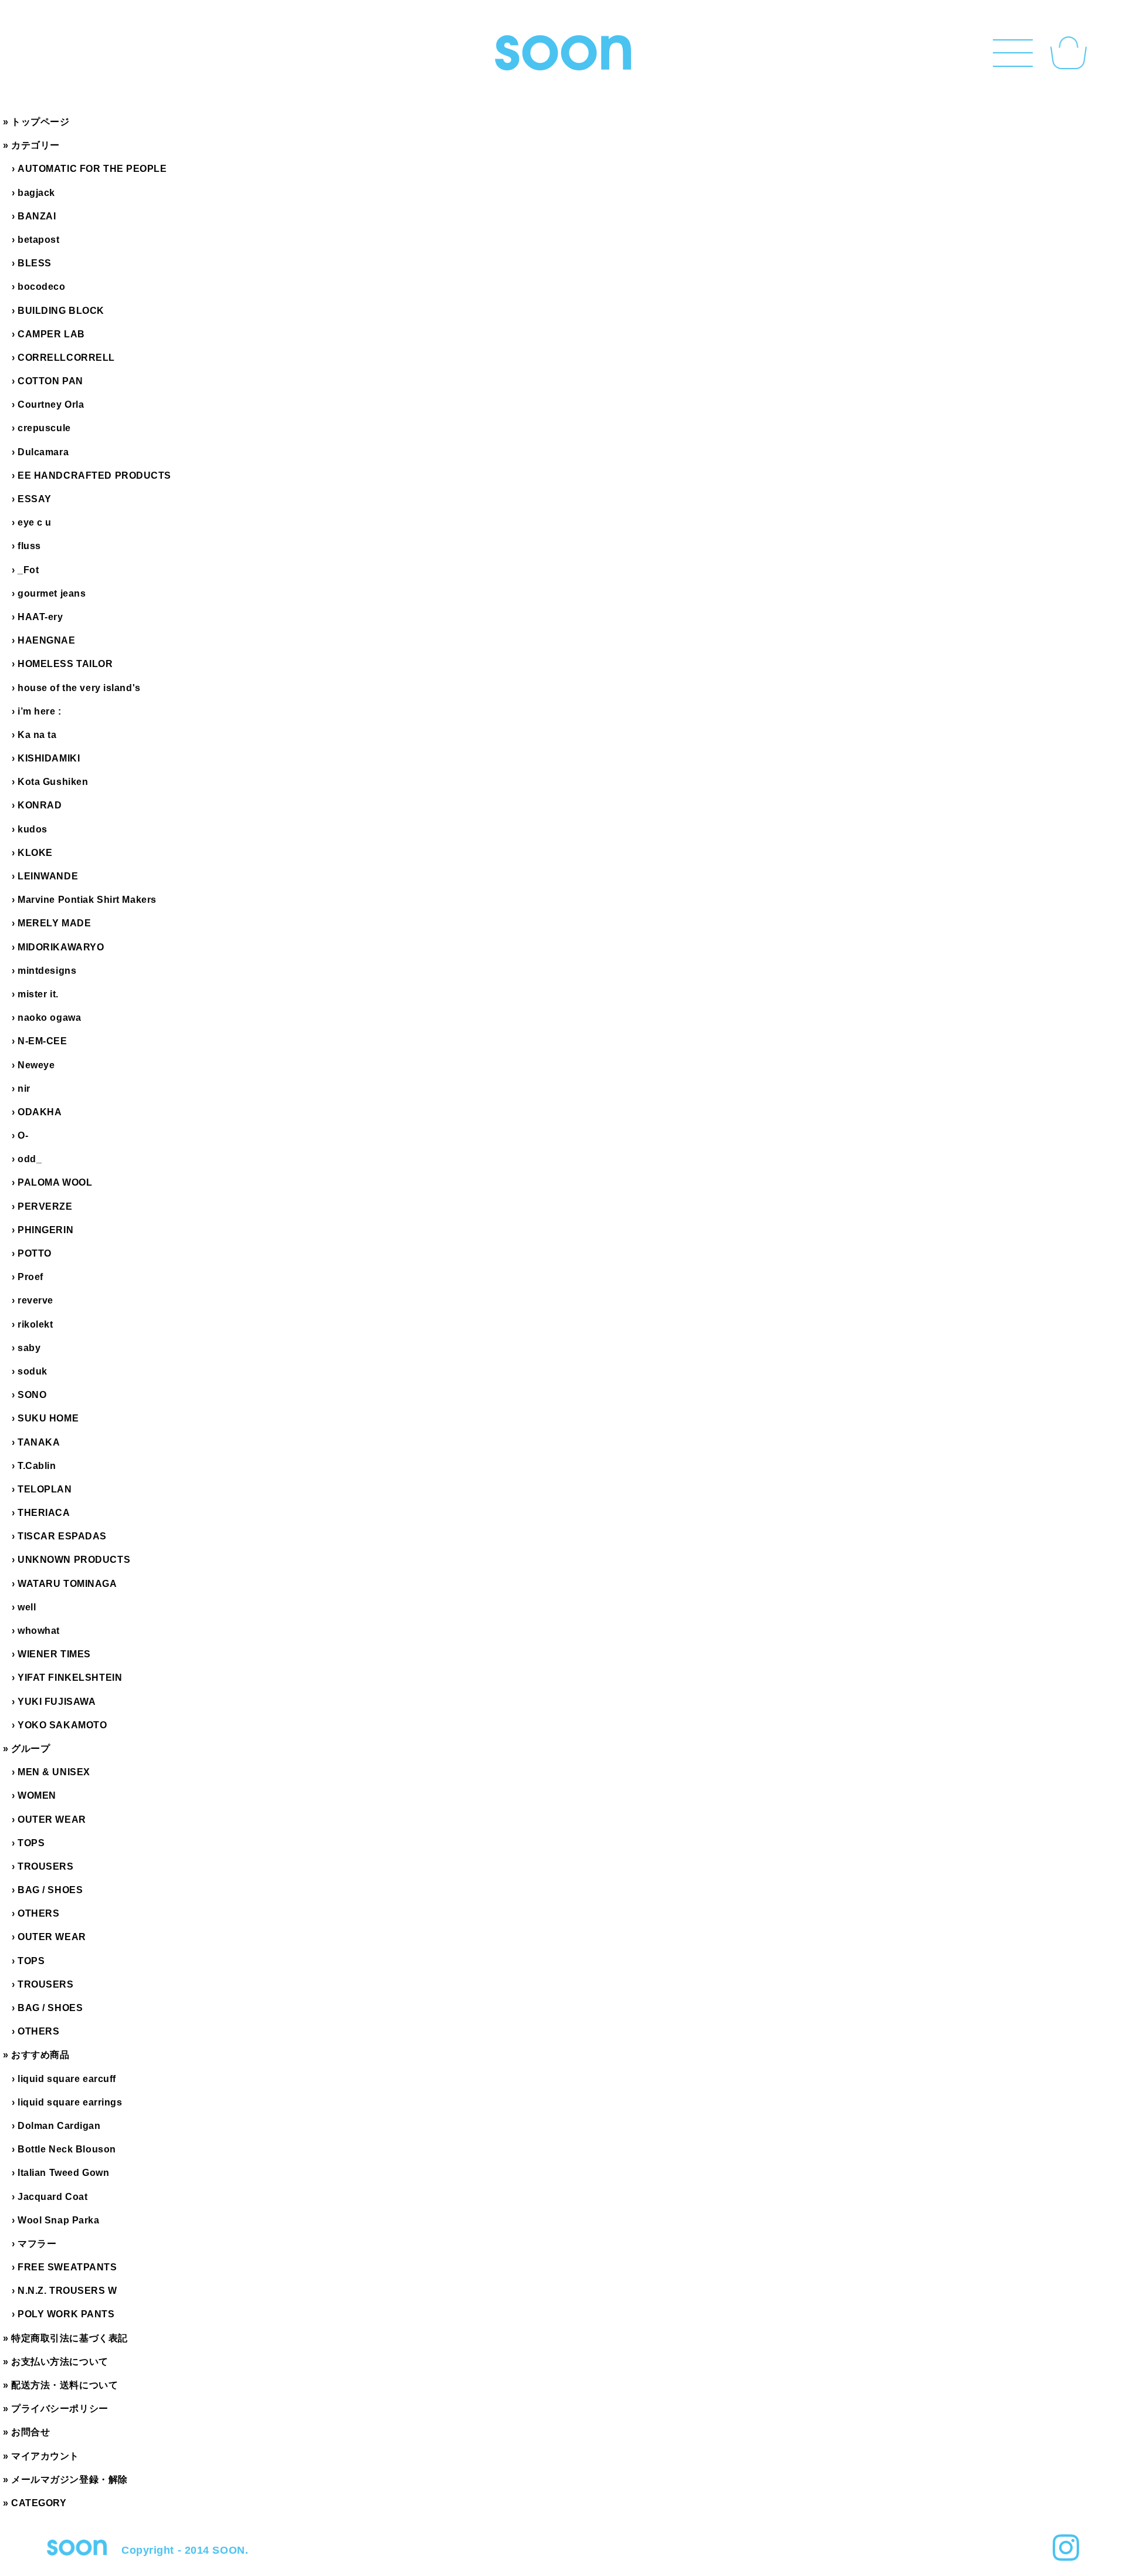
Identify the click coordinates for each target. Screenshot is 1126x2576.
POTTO (35, 1253)
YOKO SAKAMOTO (62, 1725)
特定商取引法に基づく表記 (69, 2338)
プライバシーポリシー (60, 2409)
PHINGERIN (45, 1230)
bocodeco (41, 287)
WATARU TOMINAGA (67, 1584)
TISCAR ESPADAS (62, 1536)
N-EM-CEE (42, 1041)
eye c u (35, 522)
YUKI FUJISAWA (57, 1702)
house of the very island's (79, 688)
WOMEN (37, 1795)
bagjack (36, 193)
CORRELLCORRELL (66, 358)
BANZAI (37, 216)
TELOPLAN (45, 1489)
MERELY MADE (54, 923)
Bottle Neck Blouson (67, 2149)
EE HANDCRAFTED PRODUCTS (94, 475)
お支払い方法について (60, 2362)
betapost (38, 240)
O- (23, 1135)
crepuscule (44, 428)
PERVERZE (45, 1206)
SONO (32, 1395)
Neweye (36, 1065)
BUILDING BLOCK (61, 311)
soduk (33, 1371)
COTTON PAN (50, 381)
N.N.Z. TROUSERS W (67, 2291)
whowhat (39, 1631)
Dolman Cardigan (59, 2126)
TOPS (31, 1843)
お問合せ (30, 2432)
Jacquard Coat (52, 2197)
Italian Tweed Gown (63, 2173)
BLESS (35, 263)
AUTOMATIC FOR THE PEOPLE (92, 169)
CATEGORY (39, 2503)
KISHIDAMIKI (49, 758)
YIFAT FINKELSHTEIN (70, 1678)
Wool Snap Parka (58, 2220)
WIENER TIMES (54, 1654)
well (27, 1607)
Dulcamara (43, 452)
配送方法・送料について (65, 2385)
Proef (30, 1277)
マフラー (37, 2244)
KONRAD (40, 805)
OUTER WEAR (52, 1820)
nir (24, 1089)
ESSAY (35, 499)
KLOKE (35, 853)
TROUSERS (45, 1866)
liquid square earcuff (67, 2079)
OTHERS (38, 1913)
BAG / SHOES (50, 1890)
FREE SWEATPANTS (67, 2267)
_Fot (28, 570)
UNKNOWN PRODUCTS (74, 1560)
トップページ (40, 122)
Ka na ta (37, 735)
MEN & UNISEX (54, 1772)
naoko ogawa (49, 1018)
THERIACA (44, 1513)
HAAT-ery (40, 617)
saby (29, 1348)
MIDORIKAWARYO (61, 947)
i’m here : (40, 711)
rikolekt (35, 1324)
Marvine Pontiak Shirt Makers (87, 900)
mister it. (38, 994)
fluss (29, 546)
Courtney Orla (51, 404)
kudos (33, 829)
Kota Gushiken (53, 782)
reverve (35, 1300)
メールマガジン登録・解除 (69, 2479)
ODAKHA (40, 1112)
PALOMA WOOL (55, 1182)
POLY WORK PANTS (66, 2314)
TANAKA (39, 1442)
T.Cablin (37, 1466)
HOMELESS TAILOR (65, 664)
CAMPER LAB (51, 334)
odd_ (30, 1159)
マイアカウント (45, 2456)
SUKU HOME (48, 1418)
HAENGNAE (46, 640)
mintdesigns (47, 971)
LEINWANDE (48, 876)
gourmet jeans (52, 593)
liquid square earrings (70, 2102)
